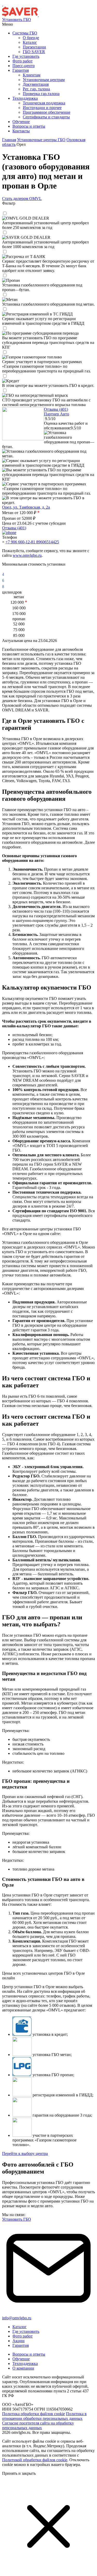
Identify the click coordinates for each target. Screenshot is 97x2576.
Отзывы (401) (56, 409)
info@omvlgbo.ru (17, 2318)
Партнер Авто (57, 414)
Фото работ (23, 2336)
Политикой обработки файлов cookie (35, 2460)
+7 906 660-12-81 (21, 542)
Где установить (26, 2331)
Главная (9, 140)
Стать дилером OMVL (22, 199)
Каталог (20, 2327)
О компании (23, 2368)
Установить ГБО (17, 20)
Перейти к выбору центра (25, 2153)
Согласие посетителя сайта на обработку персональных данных (38, 2425)
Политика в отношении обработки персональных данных (44, 2416)
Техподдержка (25, 2364)
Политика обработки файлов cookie (33, 2414)
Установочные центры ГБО (41, 140)
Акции (18, 2341)
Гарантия (21, 2345)
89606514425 (48, 542)
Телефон (10, 537)
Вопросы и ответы (29, 2354)
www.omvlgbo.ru (27, 555)
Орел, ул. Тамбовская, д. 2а (26, 507)
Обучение (21, 2359)
